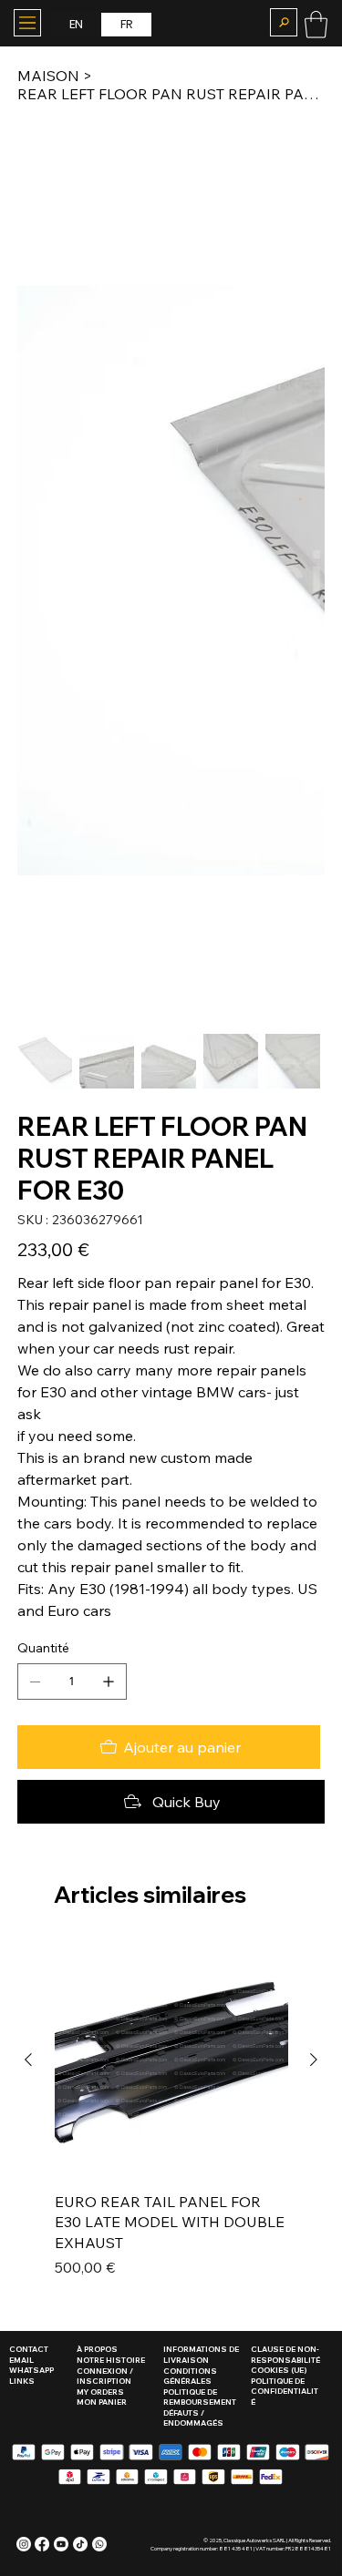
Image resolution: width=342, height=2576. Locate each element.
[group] (171, 2121)
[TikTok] (80, 2544)
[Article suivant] (314, 2060)
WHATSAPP (31, 2370)
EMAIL (21, 2360)
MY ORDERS (100, 2392)
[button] (284, 22)
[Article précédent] (28, 2060)
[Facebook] (42, 2544)
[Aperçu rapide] (171, 2060)
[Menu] (27, 23)
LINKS (22, 2381)
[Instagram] (24, 2544)
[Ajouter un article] (109, 1682)
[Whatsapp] (99, 2544)
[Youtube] (61, 2544)
